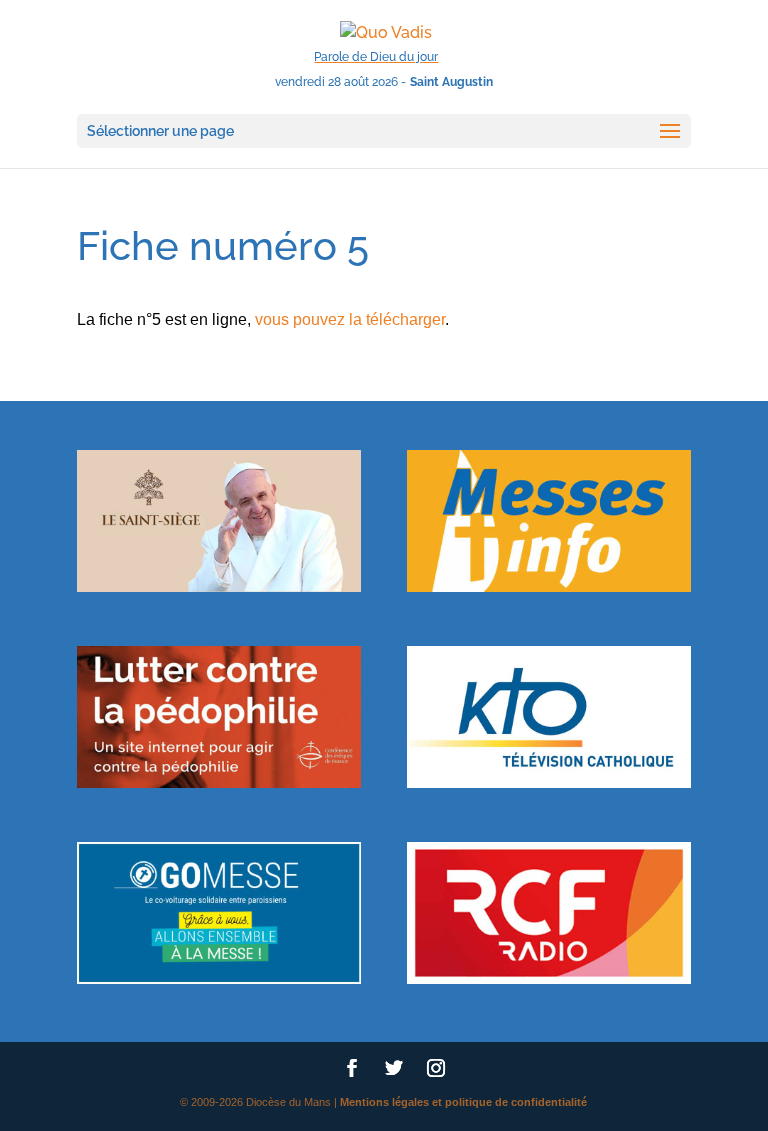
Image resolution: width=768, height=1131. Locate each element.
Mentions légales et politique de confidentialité (463, 1102)
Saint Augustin (451, 82)
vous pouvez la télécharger (350, 319)
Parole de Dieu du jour (376, 57)
